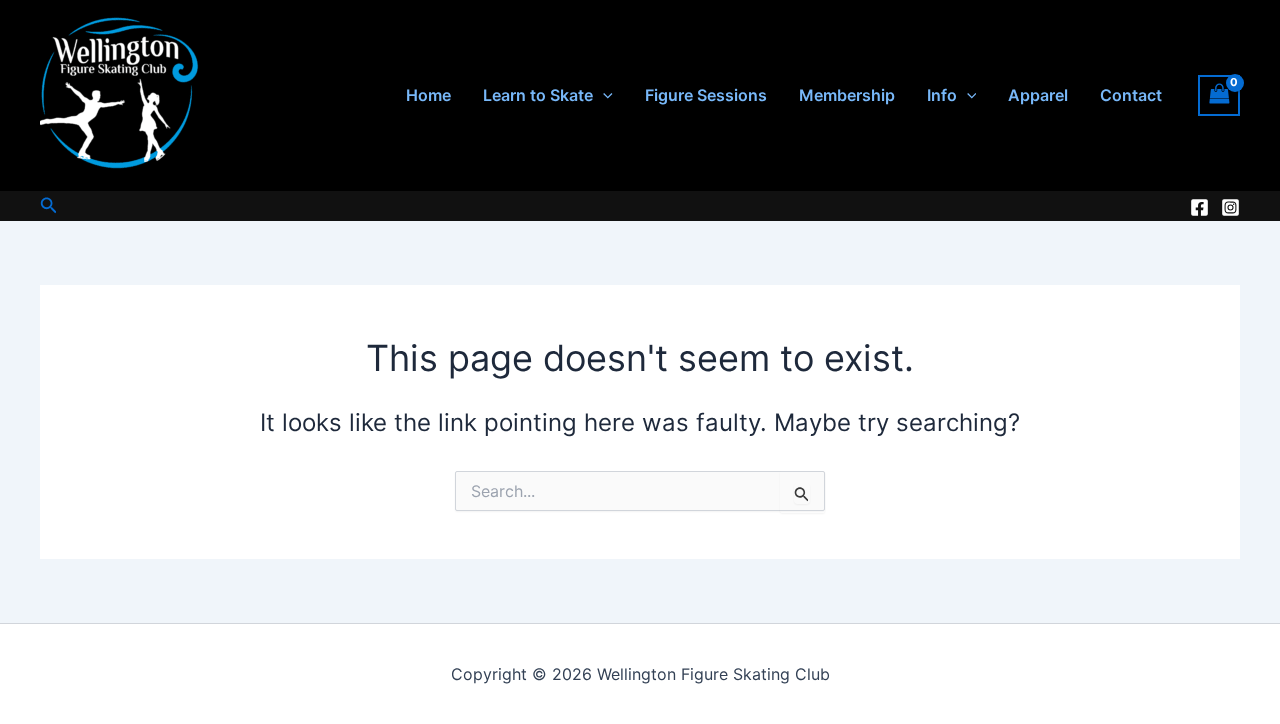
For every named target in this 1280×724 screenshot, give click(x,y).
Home (428, 95)
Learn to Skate (538, 95)
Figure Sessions (706, 95)
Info (942, 95)
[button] (603, 95)
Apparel (1038, 95)
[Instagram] (1230, 207)
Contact (1131, 95)
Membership (847, 95)
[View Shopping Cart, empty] (1219, 95)
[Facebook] (1199, 207)
